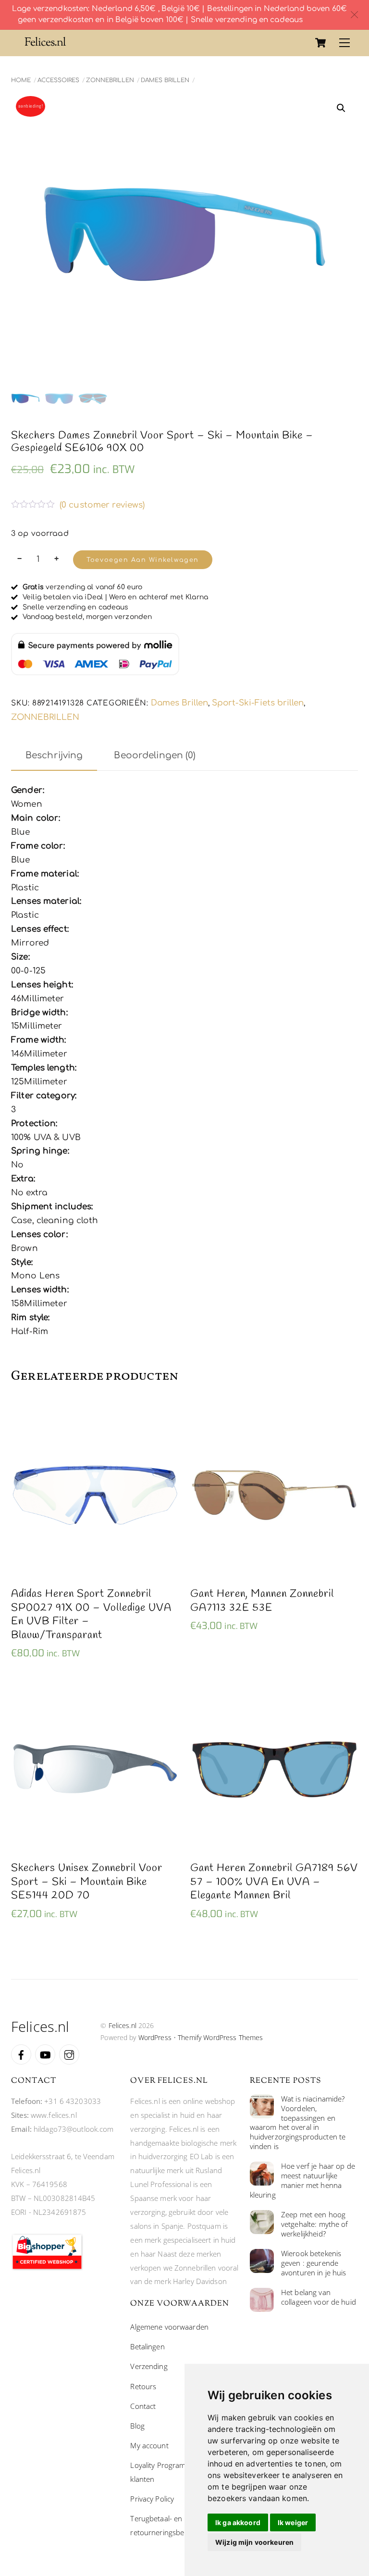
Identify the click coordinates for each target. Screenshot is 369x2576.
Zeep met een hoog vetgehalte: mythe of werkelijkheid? (315, 2224)
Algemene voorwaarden (169, 2327)
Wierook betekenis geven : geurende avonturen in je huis (314, 2263)
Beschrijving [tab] (54, 755)
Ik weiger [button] (293, 2522)
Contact (143, 2406)
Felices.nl (123, 2025)
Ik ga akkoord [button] (238, 2522)
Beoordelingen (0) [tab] (155, 755)
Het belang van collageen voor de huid (319, 2297)
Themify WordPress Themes (220, 2037)
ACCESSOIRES (58, 80)
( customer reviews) (102, 505)
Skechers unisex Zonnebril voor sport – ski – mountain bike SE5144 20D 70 (87, 1882)
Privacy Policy (152, 2499)
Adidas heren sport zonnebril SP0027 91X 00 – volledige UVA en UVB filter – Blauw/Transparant (91, 1615)
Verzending (149, 2366)
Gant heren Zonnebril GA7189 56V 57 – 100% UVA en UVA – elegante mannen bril (274, 1882)
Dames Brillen (165, 80)
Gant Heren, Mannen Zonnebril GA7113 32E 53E (262, 1601)
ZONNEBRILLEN (110, 80)
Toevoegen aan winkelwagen (142, 560)
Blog (137, 2426)
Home (21, 80)
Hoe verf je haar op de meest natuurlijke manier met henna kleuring (302, 2181)
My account (149, 2445)
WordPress (155, 2037)
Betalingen (147, 2346)
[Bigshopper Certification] (47, 2268)
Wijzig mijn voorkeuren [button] (254, 2542)
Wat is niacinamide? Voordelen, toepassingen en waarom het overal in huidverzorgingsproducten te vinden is (298, 2123)
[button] (341, 108)
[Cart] (320, 43)
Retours (143, 2386)
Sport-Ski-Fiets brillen (258, 703)
